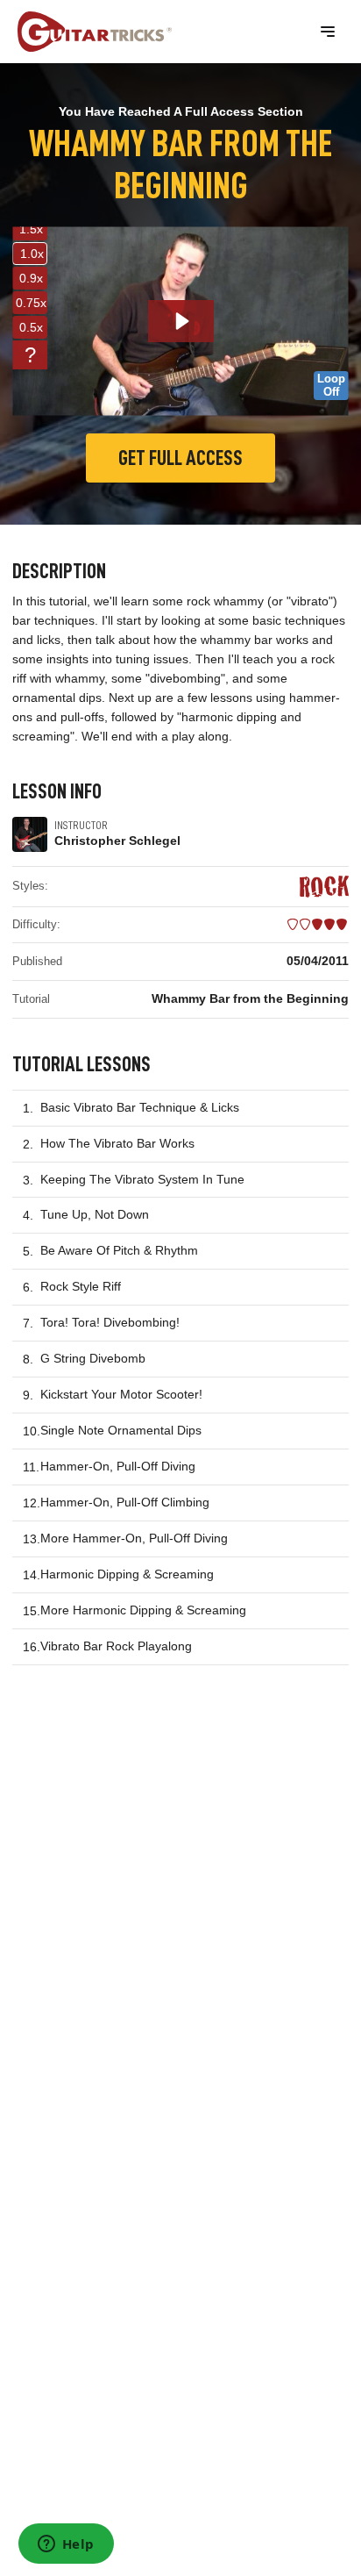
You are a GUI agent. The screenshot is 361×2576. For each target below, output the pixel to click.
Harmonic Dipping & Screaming (127, 1574)
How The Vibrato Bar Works (117, 1143)
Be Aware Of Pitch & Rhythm (119, 1250)
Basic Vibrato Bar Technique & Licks (140, 1107)
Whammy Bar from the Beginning (250, 998)
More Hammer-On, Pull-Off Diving (134, 1538)
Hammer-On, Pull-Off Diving (118, 1466)
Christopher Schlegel (117, 841)
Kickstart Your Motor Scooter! (121, 1394)
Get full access (180, 458)
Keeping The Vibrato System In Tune (142, 1179)
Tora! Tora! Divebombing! (110, 1322)
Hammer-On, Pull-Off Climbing (125, 1502)
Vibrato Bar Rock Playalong (116, 1646)
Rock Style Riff (81, 1286)
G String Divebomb (93, 1358)
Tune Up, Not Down (95, 1214)
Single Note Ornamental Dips (121, 1430)
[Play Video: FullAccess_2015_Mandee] (181, 321)
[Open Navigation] (328, 32)
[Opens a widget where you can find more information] (66, 2545)
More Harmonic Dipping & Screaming (143, 1610)
